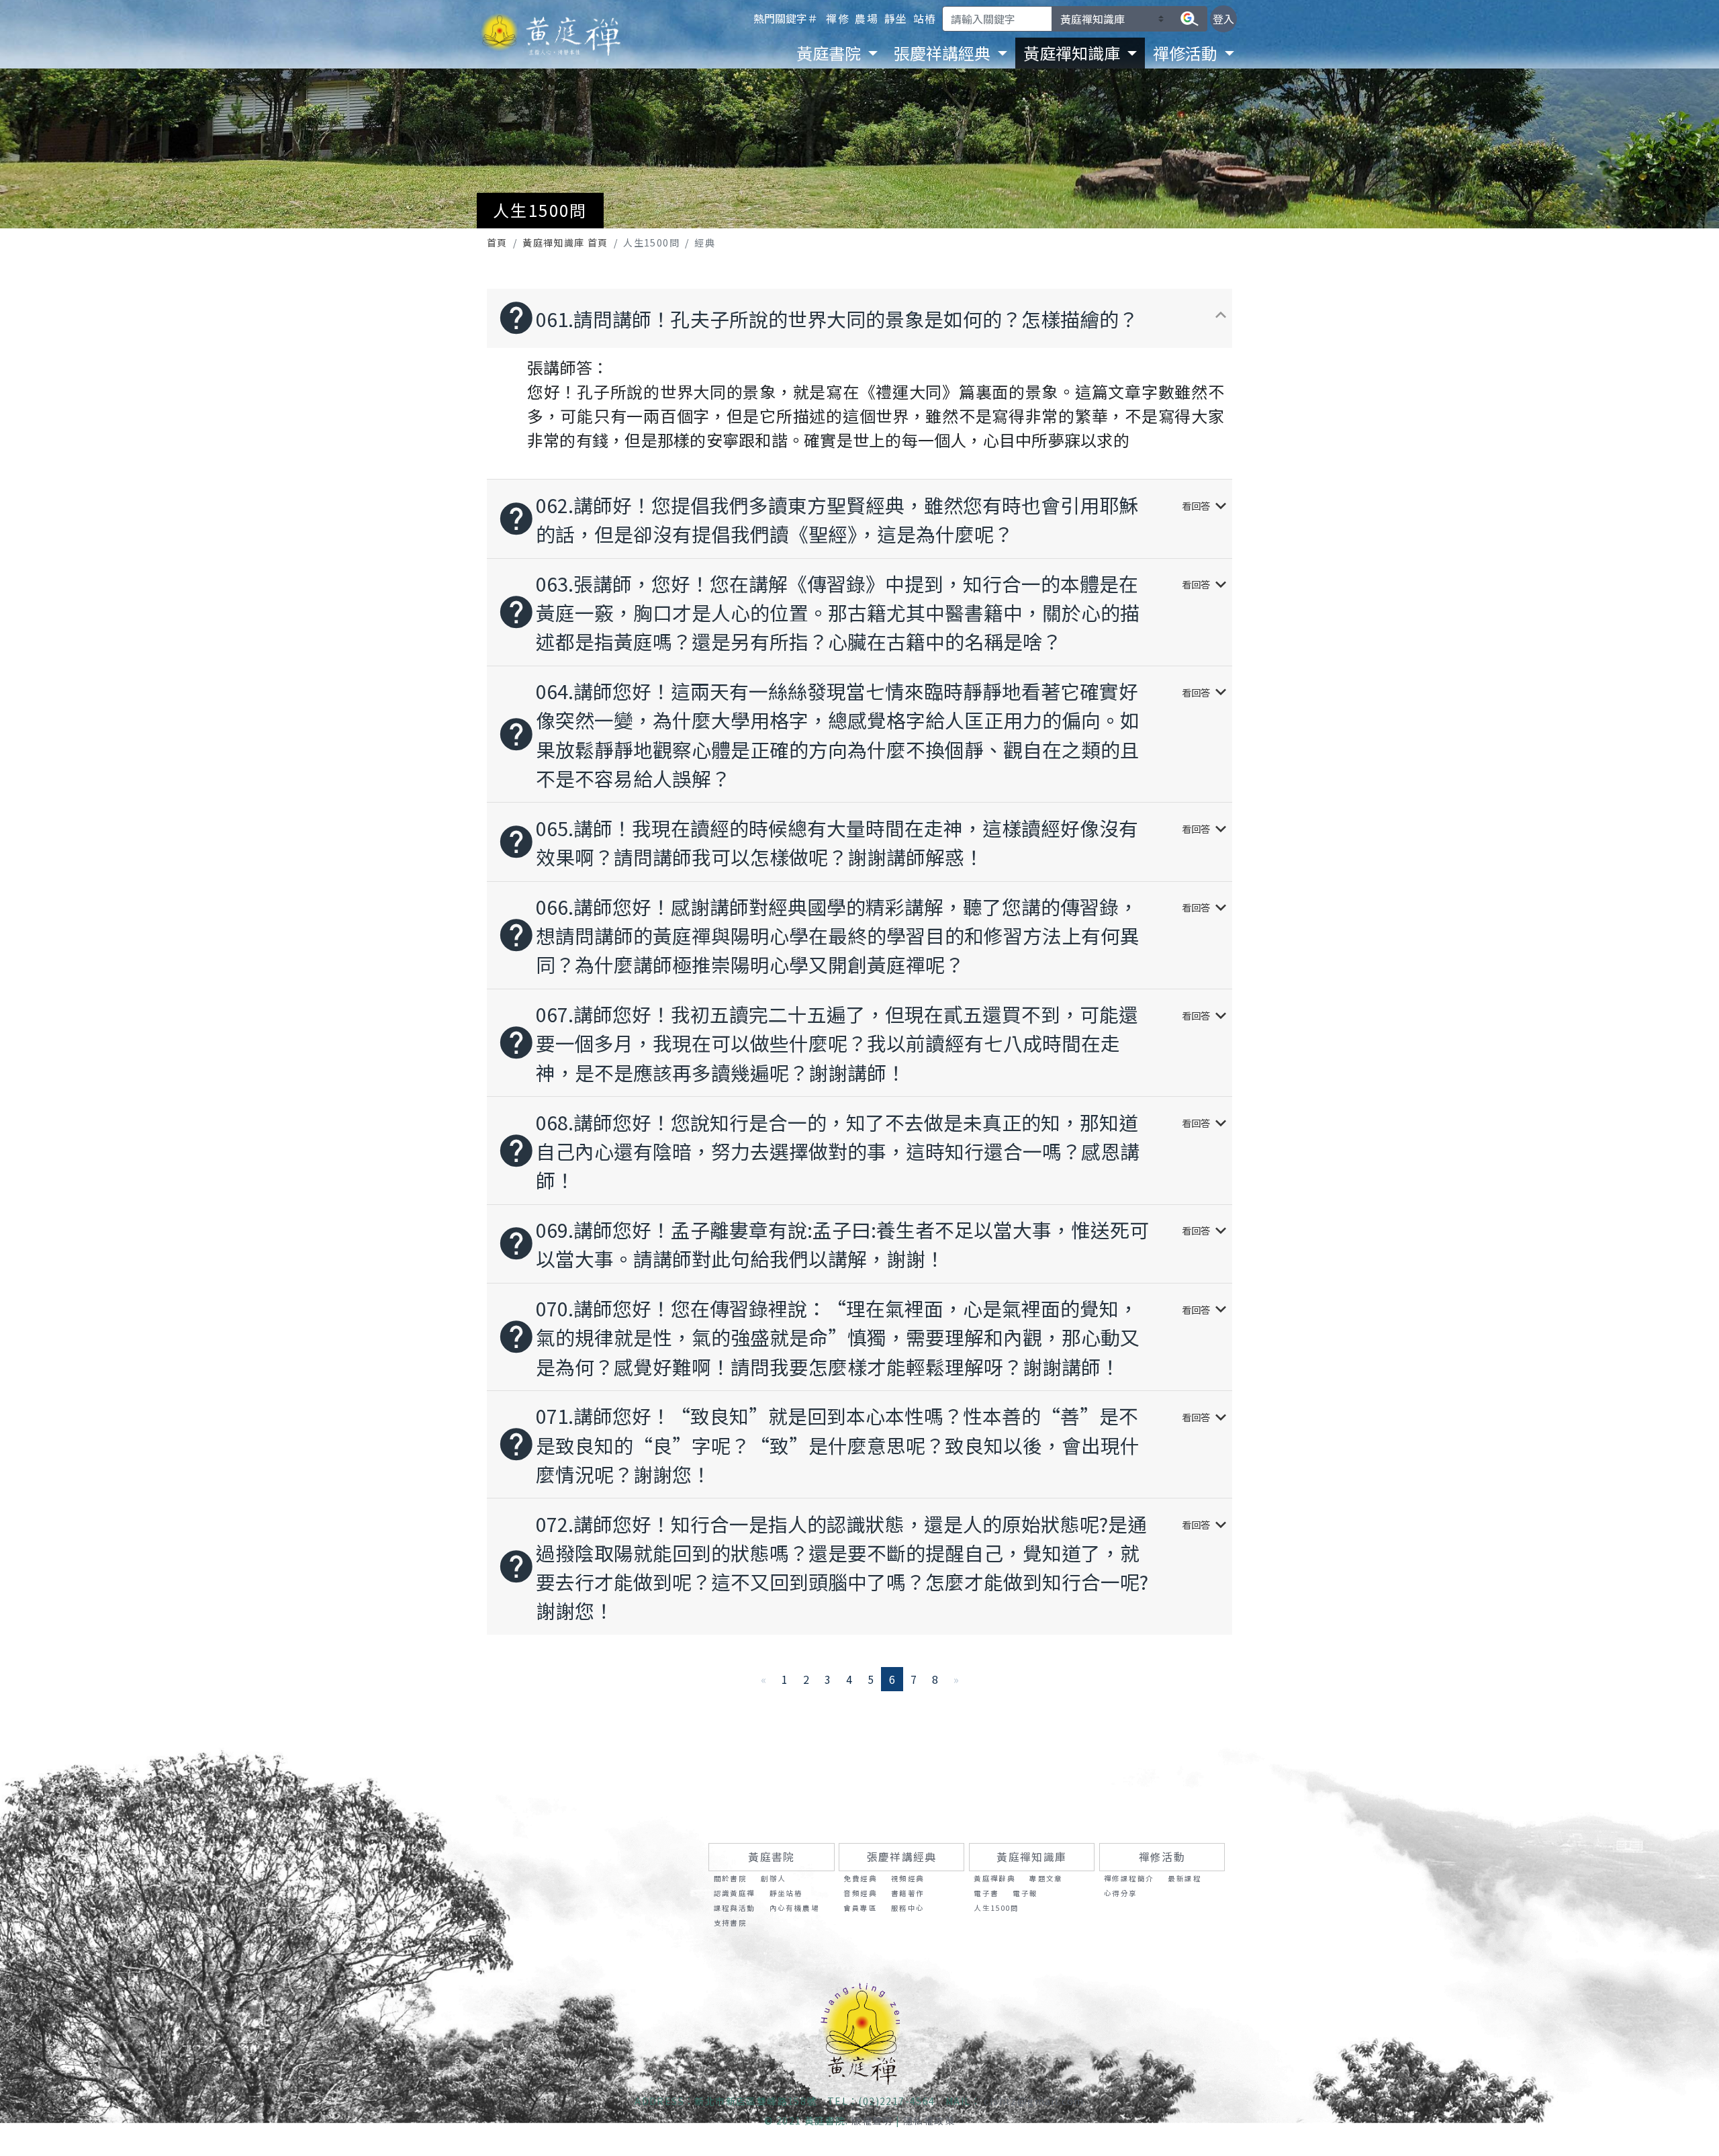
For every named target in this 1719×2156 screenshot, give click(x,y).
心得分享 (1121, 1893)
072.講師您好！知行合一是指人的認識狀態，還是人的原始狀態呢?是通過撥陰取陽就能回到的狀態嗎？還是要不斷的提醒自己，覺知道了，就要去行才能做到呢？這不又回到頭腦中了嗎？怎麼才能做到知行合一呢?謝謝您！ (864, 1567)
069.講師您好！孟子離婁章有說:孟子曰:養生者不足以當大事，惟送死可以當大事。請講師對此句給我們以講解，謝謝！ (864, 1244)
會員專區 (860, 1908)
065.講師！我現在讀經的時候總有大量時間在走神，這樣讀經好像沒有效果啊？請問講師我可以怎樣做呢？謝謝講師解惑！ (864, 842)
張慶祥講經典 (902, 1857)
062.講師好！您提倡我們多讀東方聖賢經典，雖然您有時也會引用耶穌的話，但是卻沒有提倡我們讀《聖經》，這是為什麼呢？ (864, 519)
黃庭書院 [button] (830, 53)
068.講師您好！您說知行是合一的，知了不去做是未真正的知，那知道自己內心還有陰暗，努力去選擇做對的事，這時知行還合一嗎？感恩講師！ (864, 1151)
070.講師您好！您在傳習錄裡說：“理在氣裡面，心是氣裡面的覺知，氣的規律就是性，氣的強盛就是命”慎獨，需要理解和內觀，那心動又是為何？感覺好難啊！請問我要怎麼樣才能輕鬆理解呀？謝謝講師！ (864, 1337)
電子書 (986, 1893)
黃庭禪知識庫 (1031, 1857)
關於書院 (731, 1878)
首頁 (497, 242)
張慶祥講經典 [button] (944, 53)
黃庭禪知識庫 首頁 (565, 242)
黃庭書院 (772, 1857)
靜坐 (896, 18)
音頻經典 (860, 1893)
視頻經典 (908, 1878)
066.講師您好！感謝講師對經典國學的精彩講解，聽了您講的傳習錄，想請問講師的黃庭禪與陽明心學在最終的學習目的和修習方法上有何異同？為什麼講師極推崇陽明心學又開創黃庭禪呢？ (864, 935)
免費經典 (860, 1878)
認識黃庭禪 (735, 1893)
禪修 (838, 18)
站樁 (925, 18)
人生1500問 (996, 1908)
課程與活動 (735, 1908)
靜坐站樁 (786, 1893)
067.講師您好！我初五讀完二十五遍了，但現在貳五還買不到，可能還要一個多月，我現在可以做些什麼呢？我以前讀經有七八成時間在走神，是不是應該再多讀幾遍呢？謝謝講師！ (864, 1043)
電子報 (1025, 1893)
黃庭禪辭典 (994, 1878)
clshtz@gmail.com (1034, 2101)
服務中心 (908, 1908)
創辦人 (773, 1878)
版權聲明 (872, 2120)
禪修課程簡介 (1129, 1878)
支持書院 (731, 1923)
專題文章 (1046, 1878)
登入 (1223, 19)
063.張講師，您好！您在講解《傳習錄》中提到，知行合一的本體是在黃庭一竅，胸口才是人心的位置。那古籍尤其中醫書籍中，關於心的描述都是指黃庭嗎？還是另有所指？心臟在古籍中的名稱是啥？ (864, 612)
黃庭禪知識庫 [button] (1073, 53)
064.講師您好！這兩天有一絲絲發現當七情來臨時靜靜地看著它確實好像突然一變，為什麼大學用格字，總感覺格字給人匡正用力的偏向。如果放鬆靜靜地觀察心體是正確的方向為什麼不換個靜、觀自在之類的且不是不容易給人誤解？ (864, 734)
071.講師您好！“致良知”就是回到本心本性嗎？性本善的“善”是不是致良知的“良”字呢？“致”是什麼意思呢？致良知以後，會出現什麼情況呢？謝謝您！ (864, 1444)
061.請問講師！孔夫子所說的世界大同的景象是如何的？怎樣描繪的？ (864, 318)
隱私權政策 (929, 2120)
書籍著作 (908, 1893)
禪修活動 (1162, 1857)
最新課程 (1184, 1878)
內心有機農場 (794, 1908)
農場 (867, 18)
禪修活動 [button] (1187, 53)
